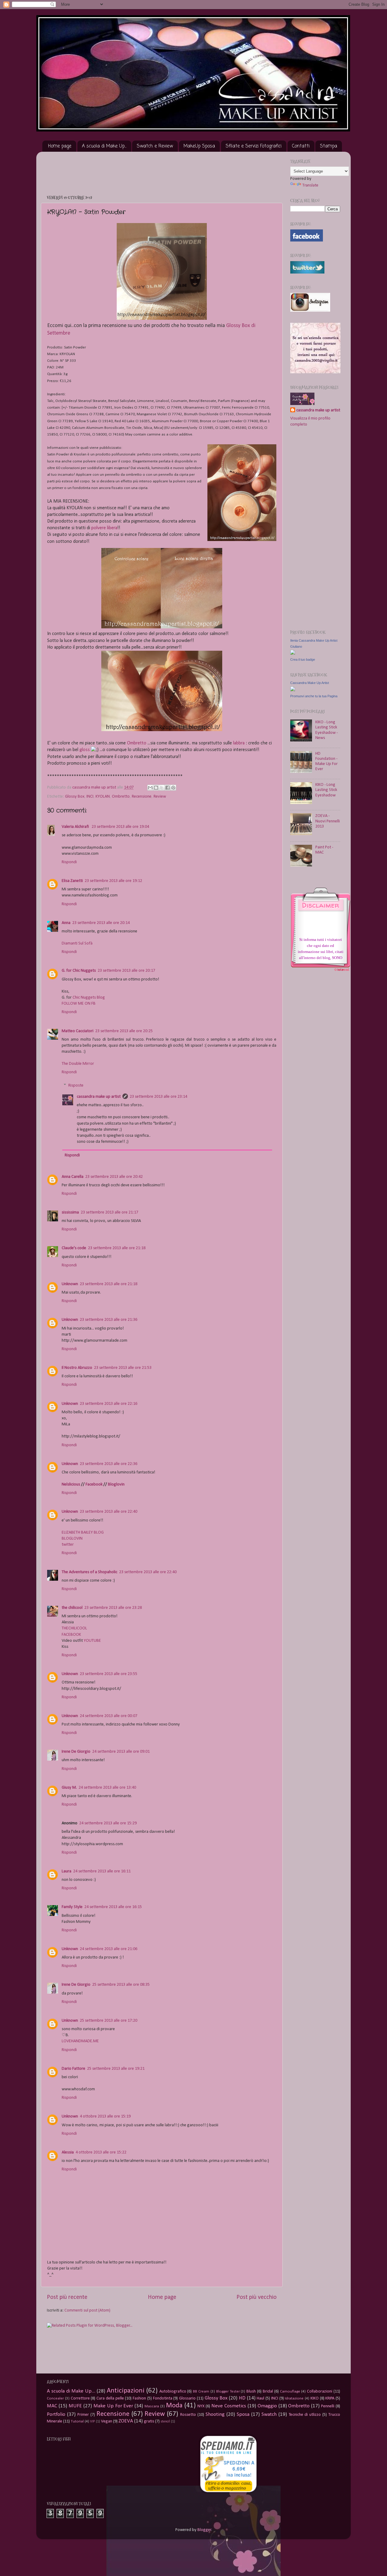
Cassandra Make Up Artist (310, 683)
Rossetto (188, 2415)
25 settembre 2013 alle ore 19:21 (116, 2069)
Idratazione (294, 2398)
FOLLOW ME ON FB (79, 1004)
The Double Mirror (78, 1064)
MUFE (75, 2406)
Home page (60, 146)
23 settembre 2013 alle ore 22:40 (109, 1512)
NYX (201, 2406)
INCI (90, 797)
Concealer (55, 2398)
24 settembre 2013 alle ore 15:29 (108, 1823)
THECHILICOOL (74, 1628)
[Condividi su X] (162, 788)
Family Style (72, 1907)
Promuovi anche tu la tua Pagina (314, 696)
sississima (70, 1212)
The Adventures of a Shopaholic (89, 1572)
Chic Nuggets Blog (89, 998)
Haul (260, 2398)
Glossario (187, 2398)
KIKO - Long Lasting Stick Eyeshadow (326, 790)
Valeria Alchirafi (76, 827)
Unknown (70, 1284)
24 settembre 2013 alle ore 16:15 (113, 1907)
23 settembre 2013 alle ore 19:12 (113, 881)
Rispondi (69, 862)
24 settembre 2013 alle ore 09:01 (121, 1752)
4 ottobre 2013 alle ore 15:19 (105, 2116)
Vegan (107, 2421)
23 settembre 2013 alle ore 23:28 (113, 1608)
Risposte (76, 1085)
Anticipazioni (126, 2391)
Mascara (152, 2406)
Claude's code (74, 1248)
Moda (174, 2406)
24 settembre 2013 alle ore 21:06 (109, 1949)
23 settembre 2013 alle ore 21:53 (123, 1368)
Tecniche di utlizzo (305, 2415)
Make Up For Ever (113, 2406)
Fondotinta (163, 2398)
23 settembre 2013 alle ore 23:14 (158, 1097)
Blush (251, 2391)
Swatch (269, 2414)
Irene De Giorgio (76, 1752)
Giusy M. (69, 1788)
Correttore (80, 2398)
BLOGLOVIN (72, 1539)
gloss (85, 750)
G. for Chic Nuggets (79, 971)
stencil (165, 2422)
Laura (67, 1871)
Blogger (204, 2530)
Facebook (94, 1484)
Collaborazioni (320, 2391)
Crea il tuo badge (303, 659)
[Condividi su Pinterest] (173, 788)
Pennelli (328, 2406)
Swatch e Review (155, 146)
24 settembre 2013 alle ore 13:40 (107, 1788)
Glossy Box (75, 797)
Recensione (142, 797)
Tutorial (77, 2421)
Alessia (68, 2152)
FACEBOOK (71, 1635)
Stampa (328, 146)
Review (160, 797)
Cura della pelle (110, 2398)
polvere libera (104, 528)
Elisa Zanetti (72, 881)
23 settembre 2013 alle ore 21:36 (109, 1320)
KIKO (315, 2398)
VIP (93, 2422)
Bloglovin (116, 1484)
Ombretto (137, 743)
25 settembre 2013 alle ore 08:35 (121, 1985)
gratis (149, 2421)
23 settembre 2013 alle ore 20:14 (101, 923)
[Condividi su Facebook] (167, 788)
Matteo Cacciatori (78, 1031)
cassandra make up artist (99, 1097)
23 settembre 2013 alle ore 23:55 (109, 1674)
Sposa (243, 2414)
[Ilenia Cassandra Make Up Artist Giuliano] (293, 654)
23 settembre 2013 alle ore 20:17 (126, 971)
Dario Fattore (73, 2069)
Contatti (301, 146)
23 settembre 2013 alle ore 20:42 (114, 1177)
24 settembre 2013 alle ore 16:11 (102, 1871)
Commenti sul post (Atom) (87, 2310)
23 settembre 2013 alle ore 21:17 (109, 1212)
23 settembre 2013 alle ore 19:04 (120, 827)
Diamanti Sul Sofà (77, 943)
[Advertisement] (157, 170)
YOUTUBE (92, 1641)
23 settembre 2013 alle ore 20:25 (124, 1031)
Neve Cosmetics (229, 2406)
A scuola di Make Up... (104, 146)
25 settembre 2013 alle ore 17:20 (109, 2021)
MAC (52, 2406)
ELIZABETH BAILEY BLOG (83, 1533)
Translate (310, 185)
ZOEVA (126, 2421)
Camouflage (290, 2391)
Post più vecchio (257, 2297)
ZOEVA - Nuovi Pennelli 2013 (328, 821)
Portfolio (56, 2414)
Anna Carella (73, 1177)
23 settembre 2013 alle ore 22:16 (109, 1404)
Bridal (268, 2391)
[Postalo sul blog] (156, 788)
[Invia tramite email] (150, 788)
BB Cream (201, 2391)
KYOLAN (103, 797)
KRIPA (330, 2398)
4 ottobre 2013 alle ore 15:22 (101, 2152)
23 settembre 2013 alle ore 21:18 (117, 1248)
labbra (239, 743)
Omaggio (267, 2406)
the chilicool (72, 1608)
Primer (83, 2415)
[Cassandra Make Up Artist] (293, 690)
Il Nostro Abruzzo (77, 1368)
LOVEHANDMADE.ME (80, 2041)
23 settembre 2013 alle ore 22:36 (109, 1464)
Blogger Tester (228, 2391)
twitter (68, 1545)
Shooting (215, 2414)
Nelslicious (71, 1484)
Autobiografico (173, 2391)
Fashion (139, 2398)
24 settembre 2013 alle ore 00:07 (109, 1716)
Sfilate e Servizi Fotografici (254, 146)
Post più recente (67, 2297)
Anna (66, 923)
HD (242, 2398)
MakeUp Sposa (199, 146)
